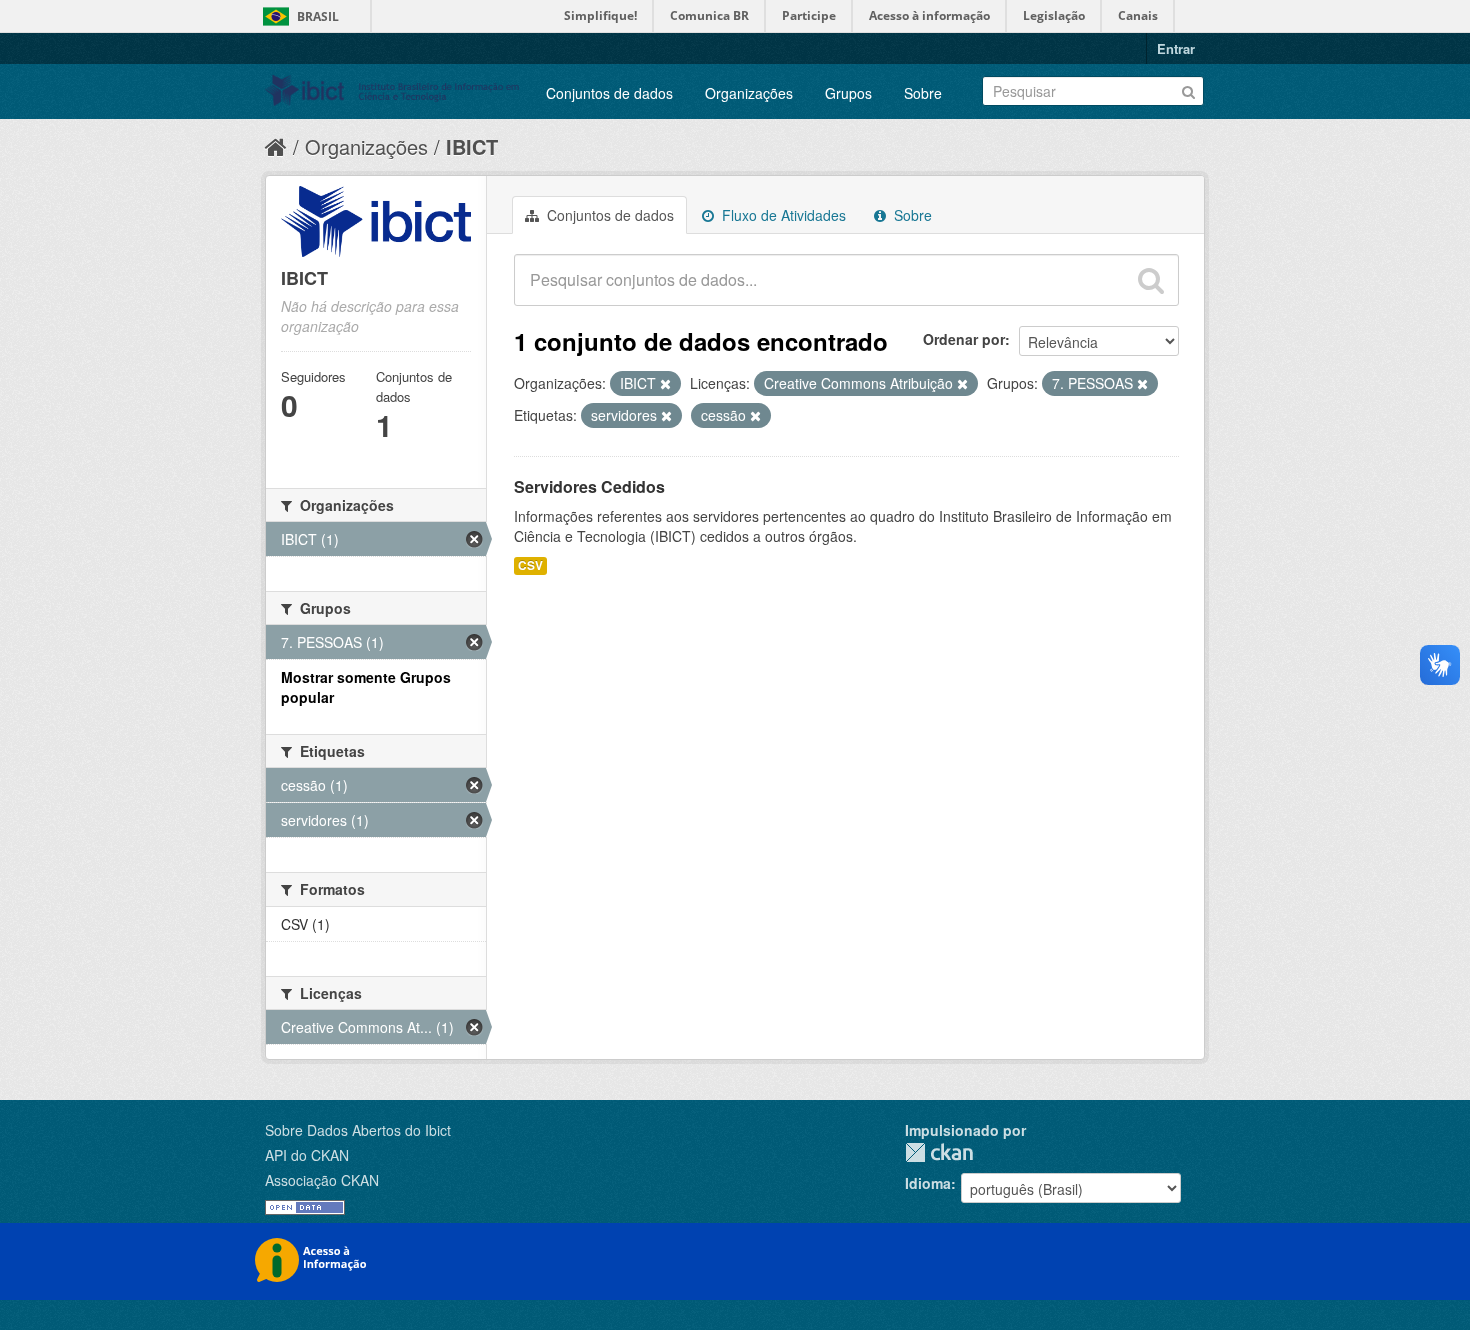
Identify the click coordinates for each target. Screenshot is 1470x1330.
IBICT (472, 146)
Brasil (318, 16)
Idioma (928, 1183)
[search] (1151, 280)
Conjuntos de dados (609, 93)
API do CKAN (307, 1155)
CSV (530, 565)
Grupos (848, 93)
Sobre (923, 93)
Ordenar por (964, 339)
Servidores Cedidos (589, 486)
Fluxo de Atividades (782, 215)
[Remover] (665, 384)
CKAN (939, 1152)
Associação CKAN (322, 1180)
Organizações (749, 93)
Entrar (1176, 48)
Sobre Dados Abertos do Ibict (358, 1130)
